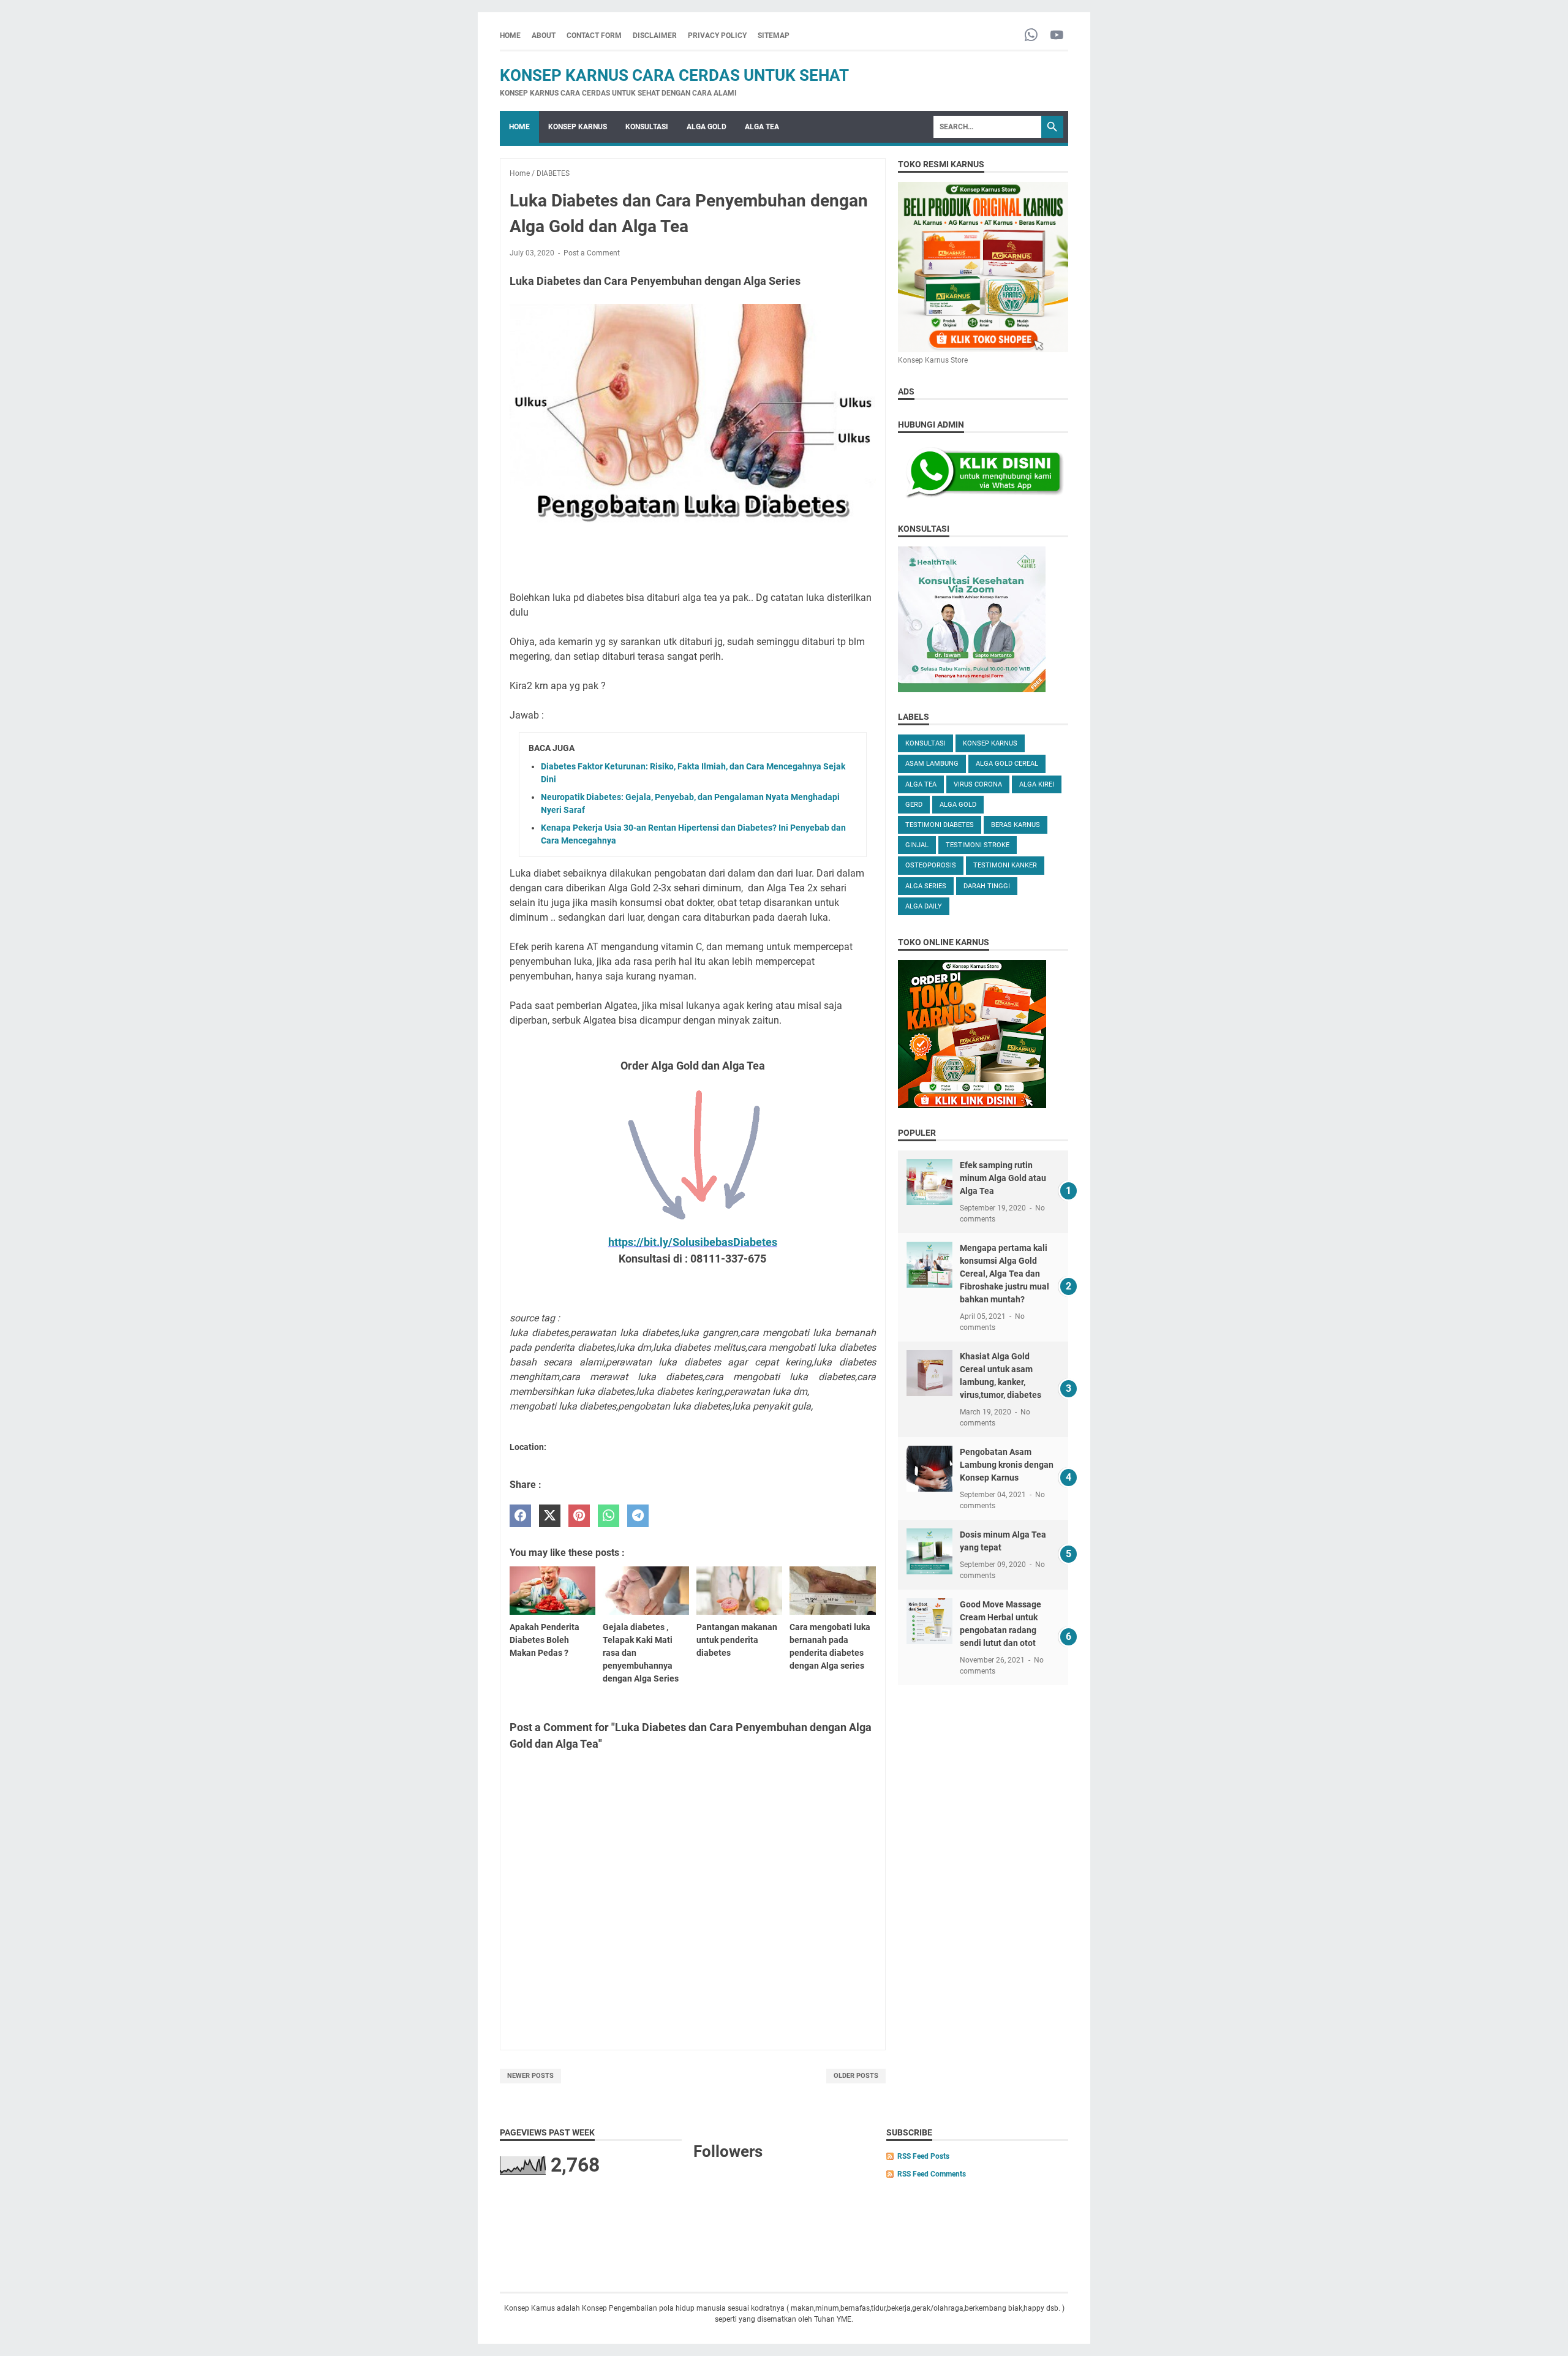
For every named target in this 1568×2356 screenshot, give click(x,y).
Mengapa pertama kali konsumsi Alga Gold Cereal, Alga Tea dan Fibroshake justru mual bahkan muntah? (1005, 1274)
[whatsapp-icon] (1031, 36)
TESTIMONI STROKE (978, 845)
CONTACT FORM (594, 36)
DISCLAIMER (655, 36)
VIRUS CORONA (978, 784)
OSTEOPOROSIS (931, 865)
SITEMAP (774, 36)
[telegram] (638, 1516)
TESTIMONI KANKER (1005, 865)
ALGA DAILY (924, 906)
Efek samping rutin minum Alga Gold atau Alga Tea (1003, 1178)
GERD (914, 805)
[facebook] (520, 1516)
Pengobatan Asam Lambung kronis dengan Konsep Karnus (1007, 1465)
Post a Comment (592, 253)
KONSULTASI (647, 127)
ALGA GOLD (707, 127)
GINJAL (917, 845)
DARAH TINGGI (987, 886)
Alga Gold (958, 805)
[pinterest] (579, 1516)
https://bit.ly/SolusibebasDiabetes (693, 1242)
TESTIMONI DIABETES (940, 825)
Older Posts (856, 2076)
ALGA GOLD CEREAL (1007, 764)
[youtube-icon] (1057, 36)
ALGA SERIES (926, 886)
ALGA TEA (762, 127)
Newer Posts (530, 2076)
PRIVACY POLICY (717, 36)
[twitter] (550, 1516)
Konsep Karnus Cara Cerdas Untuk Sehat (674, 75)
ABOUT (544, 36)
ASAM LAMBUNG (932, 764)
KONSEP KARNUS (578, 127)
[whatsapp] (609, 1516)
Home (510, 36)
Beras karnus (1016, 825)
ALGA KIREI (1037, 784)
